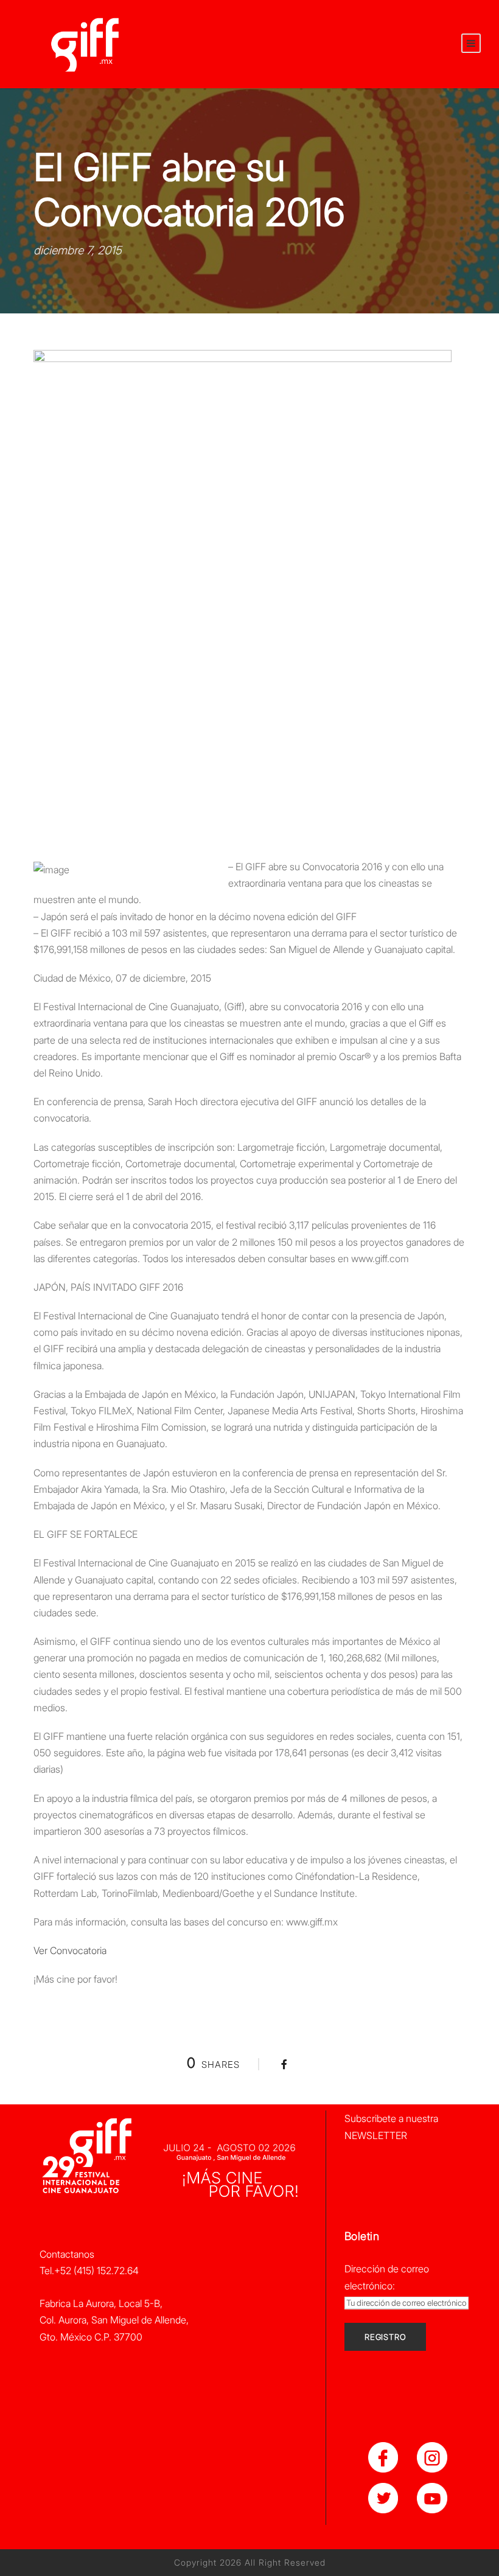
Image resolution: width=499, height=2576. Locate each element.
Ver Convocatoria (70, 1950)
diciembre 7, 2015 (78, 250)
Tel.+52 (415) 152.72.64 (89, 2271)
